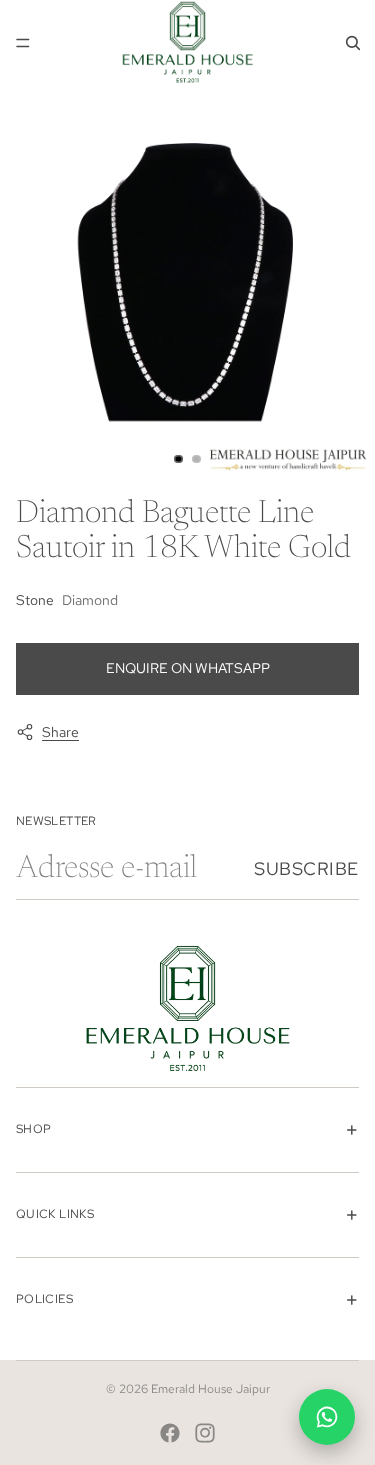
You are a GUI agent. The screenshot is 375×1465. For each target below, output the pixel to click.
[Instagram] (205, 1433)
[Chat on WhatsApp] (327, 1417)
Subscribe (306, 868)
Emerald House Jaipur (210, 1389)
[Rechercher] (353, 43)
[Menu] (23, 43)
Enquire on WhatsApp (188, 668)
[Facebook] (170, 1433)
